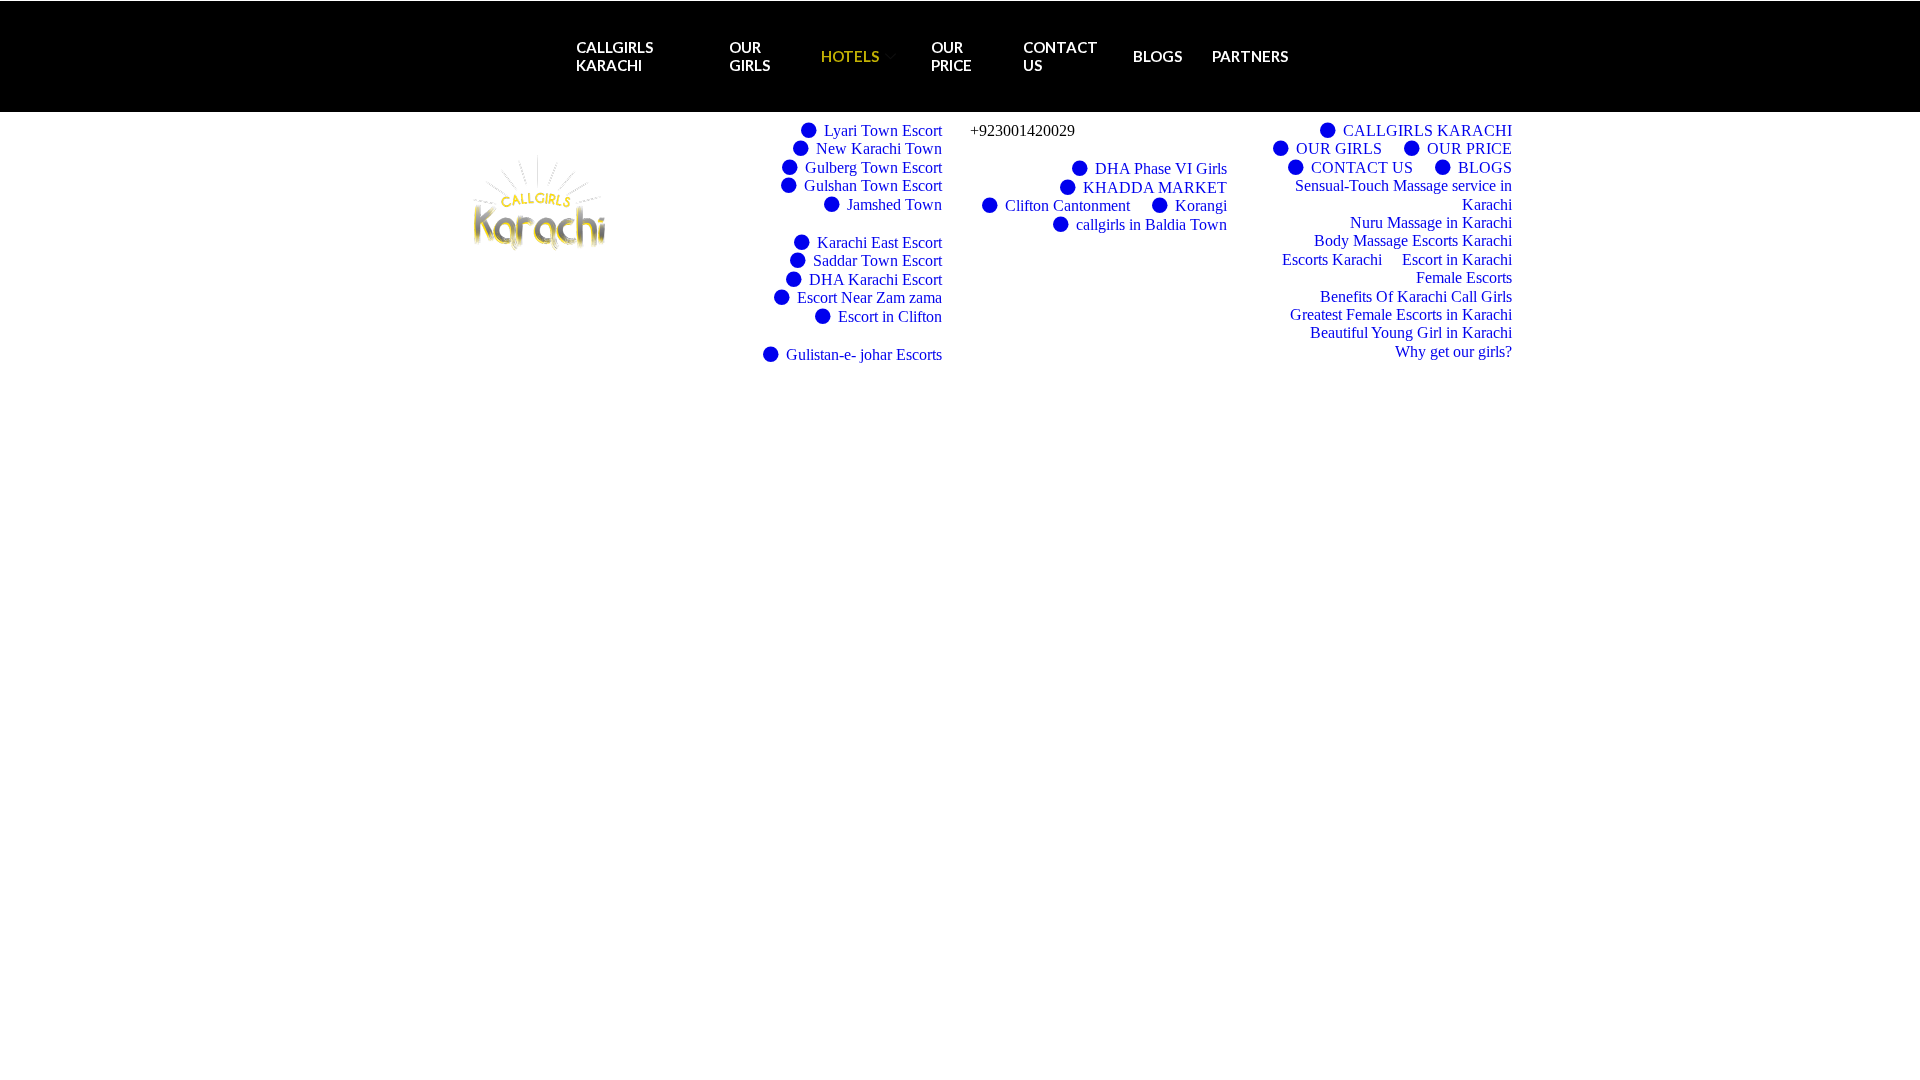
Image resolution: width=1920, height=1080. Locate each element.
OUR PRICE (951, 55)
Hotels (850, 56)
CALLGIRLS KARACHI (614, 55)
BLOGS (1157, 56)
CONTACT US (1060, 55)
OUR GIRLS (749, 55)
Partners (1250, 56)
